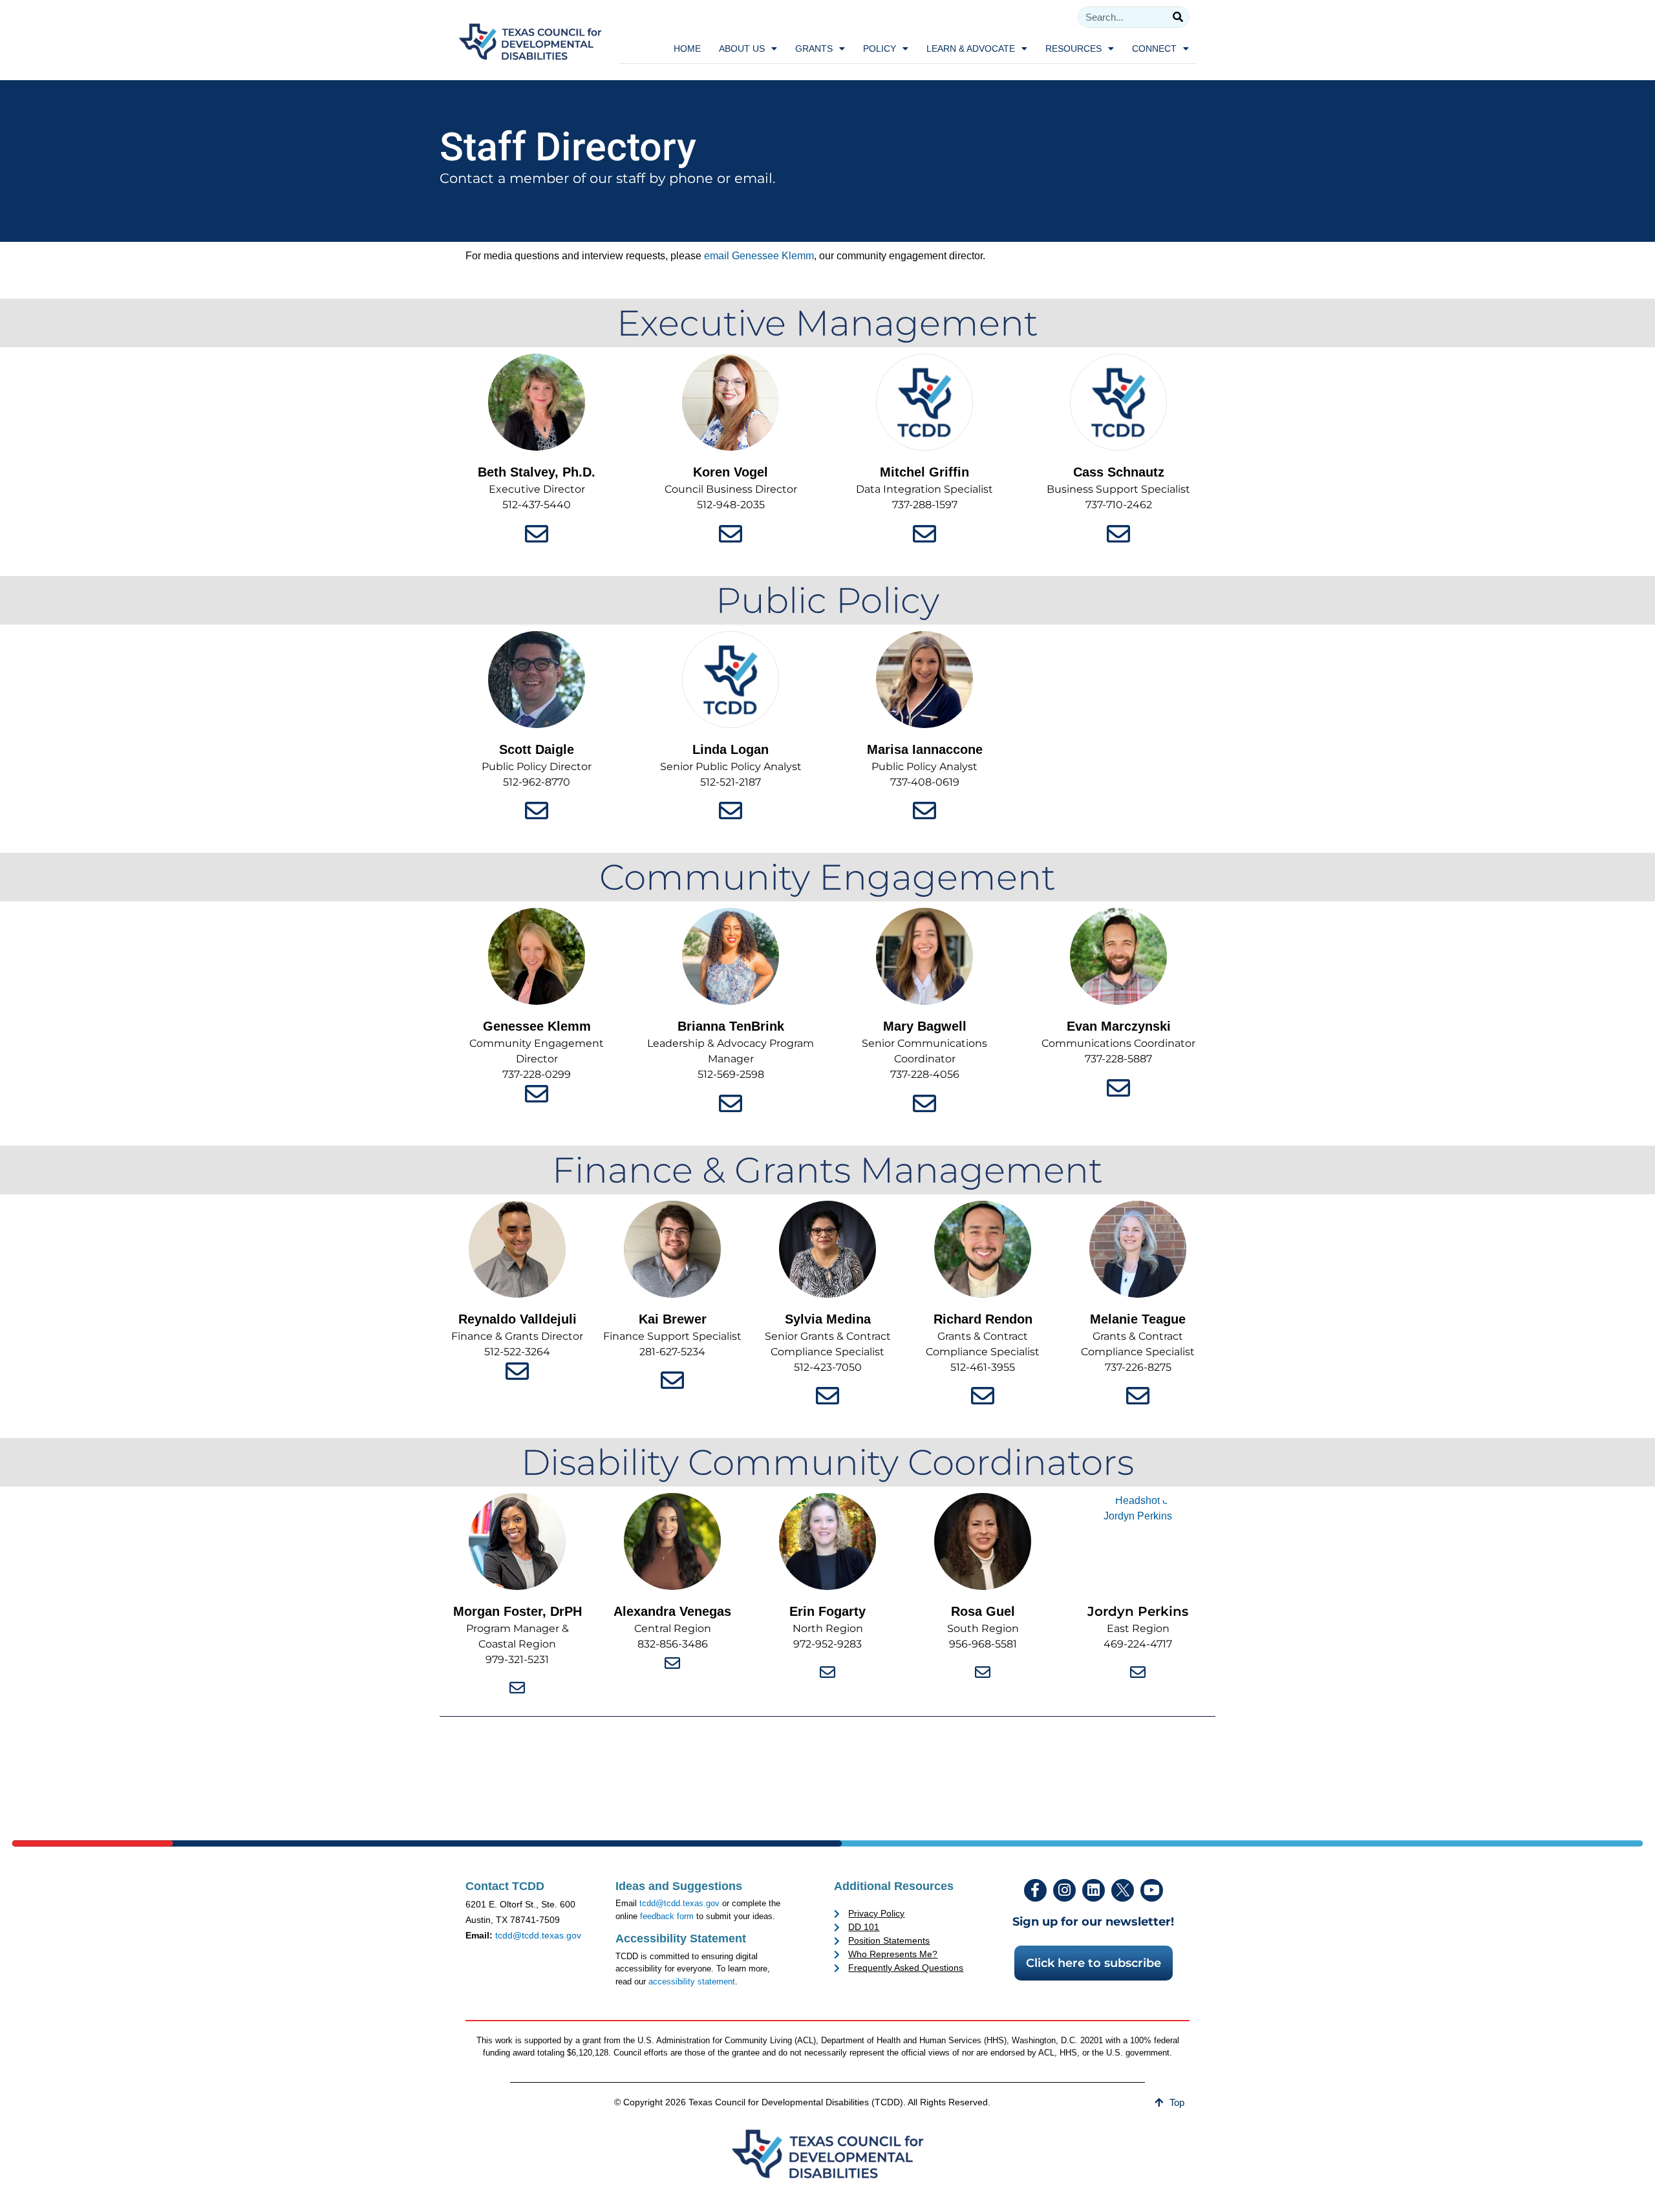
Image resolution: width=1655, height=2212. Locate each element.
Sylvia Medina (828, 1319)
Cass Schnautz (1119, 472)
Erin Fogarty (827, 1611)
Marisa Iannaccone (925, 749)
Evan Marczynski (1119, 1026)
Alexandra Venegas (672, 1611)
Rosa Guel (983, 1611)
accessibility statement (692, 1981)
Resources (1073, 48)
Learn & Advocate (971, 48)
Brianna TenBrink (731, 1026)
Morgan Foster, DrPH (518, 1611)
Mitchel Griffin (924, 472)
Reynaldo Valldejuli (518, 1319)
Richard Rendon (983, 1319)
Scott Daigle (537, 749)
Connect (1154, 48)
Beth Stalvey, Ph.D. (537, 472)
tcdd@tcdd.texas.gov (538, 1935)
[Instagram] (1064, 1890)
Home (687, 48)
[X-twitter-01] (1123, 1890)
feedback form (667, 1916)
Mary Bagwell (925, 1026)
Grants (814, 48)
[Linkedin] (1094, 1890)
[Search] (1178, 17)
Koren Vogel (731, 472)
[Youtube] (1152, 1890)
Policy (880, 48)
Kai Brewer (673, 1319)
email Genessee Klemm (759, 256)
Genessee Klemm (537, 1026)
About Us (742, 48)
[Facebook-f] (1035, 1890)
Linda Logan (731, 749)
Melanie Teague (1138, 1319)
